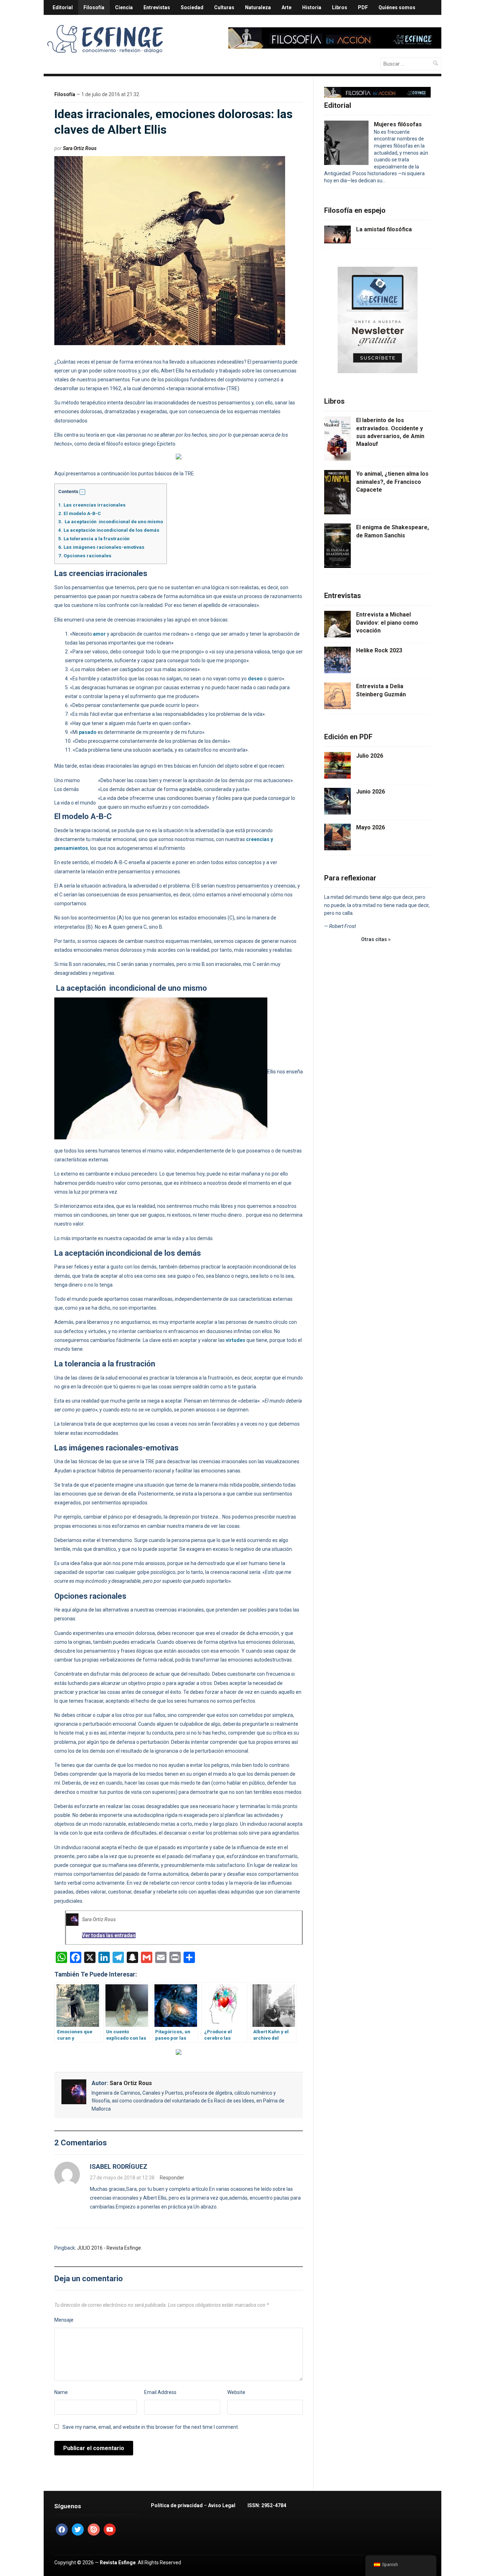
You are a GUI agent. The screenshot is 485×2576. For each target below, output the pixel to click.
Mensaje (64, 2320)
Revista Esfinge (118, 2563)
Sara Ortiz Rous (80, 148)
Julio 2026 (370, 756)
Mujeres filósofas (398, 124)
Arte (287, 7)
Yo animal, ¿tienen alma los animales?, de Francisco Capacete (392, 482)
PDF (363, 7)
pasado (88, 732)
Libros (340, 7)
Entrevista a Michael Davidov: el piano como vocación (387, 623)
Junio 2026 (370, 792)
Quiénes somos (397, 7)
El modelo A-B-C (80, 513)
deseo (255, 679)
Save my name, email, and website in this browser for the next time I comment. (151, 2427)
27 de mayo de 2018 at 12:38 (122, 2178)
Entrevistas (157, 7)
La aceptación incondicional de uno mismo (111, 522)
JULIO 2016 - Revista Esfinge (109, 2248)
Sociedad (192, 7)
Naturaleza (258, 7)
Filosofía (94, 7)
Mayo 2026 (370, 827)
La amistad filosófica (384, 229)
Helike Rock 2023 (379, 650)
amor (99, 634)
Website (236, 2392)
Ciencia (124, 7)
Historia (312, 7)
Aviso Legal (222, 2505)
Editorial (63, 7)
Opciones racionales (85, 556)
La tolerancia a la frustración (94, 539)
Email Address (160, 2392)
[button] (82, 492)
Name (61, 2392)
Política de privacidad (177, 2505)
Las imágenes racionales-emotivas (101, 547)
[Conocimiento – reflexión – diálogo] (106, 38)
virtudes (236, 1340)
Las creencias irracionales (92, 505)
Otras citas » (376, 939)
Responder (172, 2178)
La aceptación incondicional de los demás (109, 530)
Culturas (224, 7)
